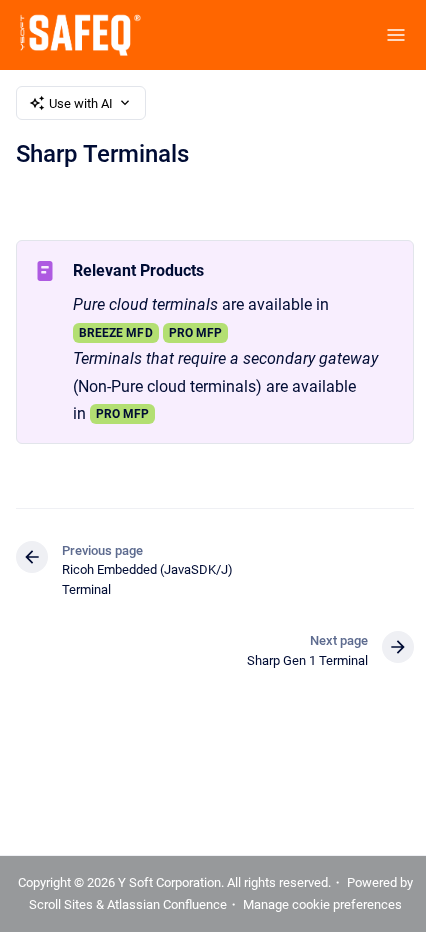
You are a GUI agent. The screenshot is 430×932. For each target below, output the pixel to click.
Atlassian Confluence (167, 904)
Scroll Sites (61, 904)
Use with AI (81, 103)
